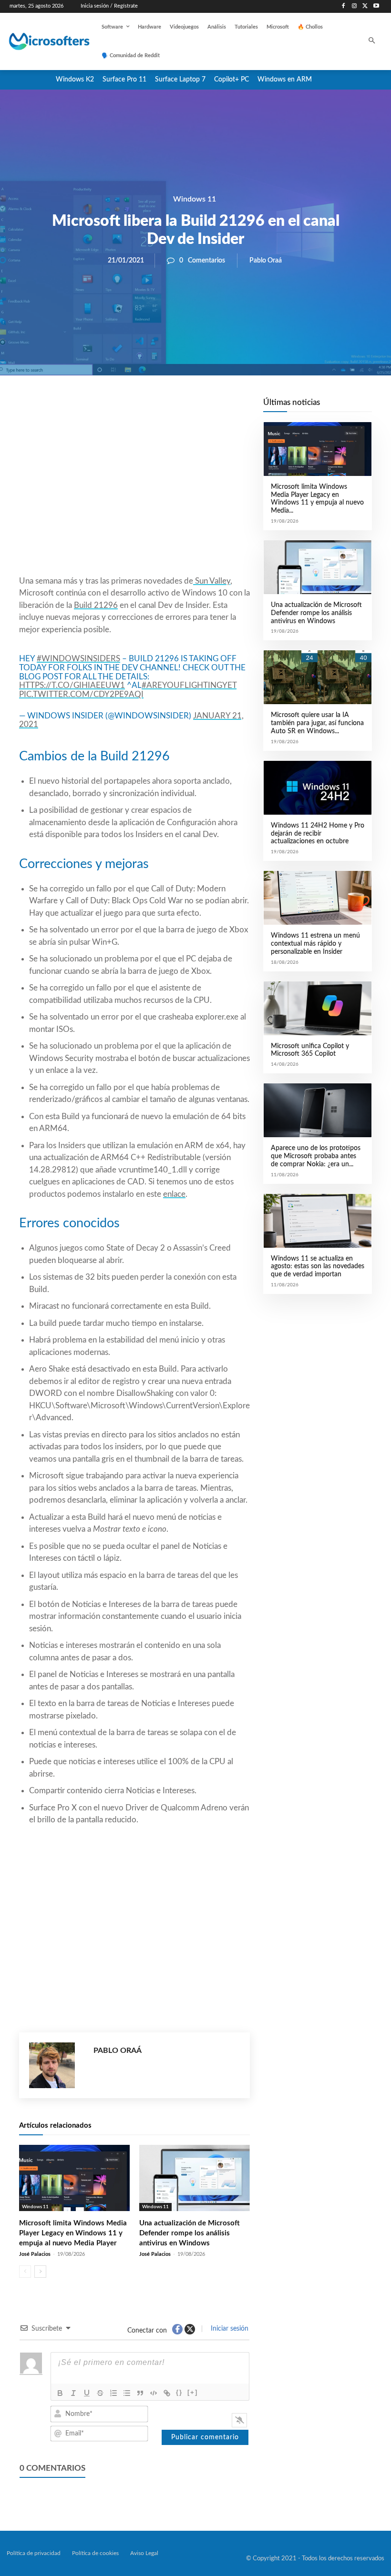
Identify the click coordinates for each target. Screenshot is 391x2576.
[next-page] (40, 2272)
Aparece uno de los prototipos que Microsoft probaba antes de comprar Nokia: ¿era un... (316, 1156)
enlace (174, 1194)
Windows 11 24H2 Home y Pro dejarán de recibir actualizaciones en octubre (318, 834)
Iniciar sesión (229, 2329)
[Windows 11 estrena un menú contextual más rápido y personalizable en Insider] (318, 898)
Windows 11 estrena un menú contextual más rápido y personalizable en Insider (315, 944)
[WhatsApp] (167, 408)
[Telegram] (211, 408)
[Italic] (73, 2393)
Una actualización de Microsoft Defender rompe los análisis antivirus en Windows (190, 2233)
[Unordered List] (127, 2393)
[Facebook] (344, 6)
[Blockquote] (140, 2393)
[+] (193, 2392)
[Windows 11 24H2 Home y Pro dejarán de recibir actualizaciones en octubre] (318, 788)
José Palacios (35, 2254)
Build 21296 (96, 605)
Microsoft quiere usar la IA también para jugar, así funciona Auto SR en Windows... (317, 723)
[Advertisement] (134, 498)
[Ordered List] (113, 2393)
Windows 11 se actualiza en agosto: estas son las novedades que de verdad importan (318, 1267)
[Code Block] (154, 2393)
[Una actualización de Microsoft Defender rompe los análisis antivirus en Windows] (195, 2178)
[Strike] (100, 2393)
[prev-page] (25, 2272)
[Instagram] (355, 6)
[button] (372, 42)
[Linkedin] (189, 408)
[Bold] (60, 2393)
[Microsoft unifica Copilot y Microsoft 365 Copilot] (318, 1008)
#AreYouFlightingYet (189, 685)
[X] (365, 6)
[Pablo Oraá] (57, 2065)
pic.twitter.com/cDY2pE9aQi (81, 694)
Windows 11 (195, 199)
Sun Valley (212, 581)
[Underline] (87, 2393)
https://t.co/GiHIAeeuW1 (72, 685)
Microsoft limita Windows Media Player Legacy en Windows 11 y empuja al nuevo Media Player (73, 2233)
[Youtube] (376, 6)
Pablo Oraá (266, 261)
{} (179, 2392)
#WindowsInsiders (78, 659)
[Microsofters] (41, 41)
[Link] (167, 2393)
